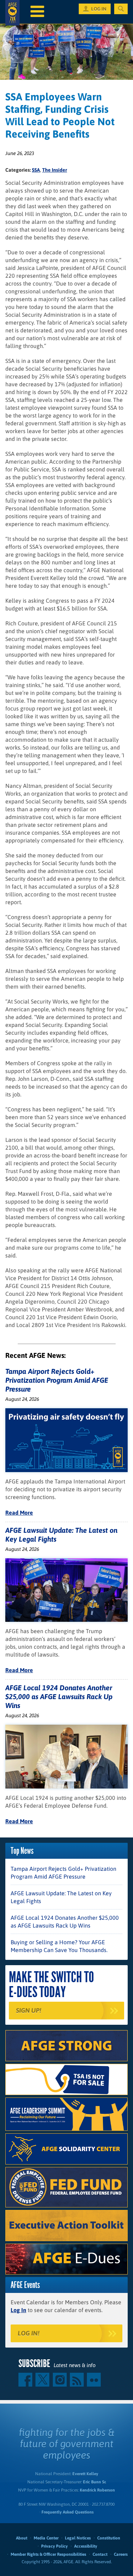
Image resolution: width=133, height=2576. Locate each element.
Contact (100, 2554)
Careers (121, 2554)
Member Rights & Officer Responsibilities (48, 2554)
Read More (19, 1513)
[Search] (121, 9)
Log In (18, 2310)
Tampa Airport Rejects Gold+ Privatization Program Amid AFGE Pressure (57, 1380)
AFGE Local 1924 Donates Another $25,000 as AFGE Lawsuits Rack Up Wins (59, 1696)
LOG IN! (29, 2333)
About (22, 2538)
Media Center (46, 2538)
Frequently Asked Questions (68, 2512)
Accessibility (86, 2546)
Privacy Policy (54, 2546)
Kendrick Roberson (97, 2490)
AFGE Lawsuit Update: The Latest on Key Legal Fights (61, 1897)
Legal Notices (78, 2538)
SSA (36, 170)
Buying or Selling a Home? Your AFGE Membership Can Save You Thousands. (59, 1946)
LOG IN (99, 9)
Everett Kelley (85, 2474)
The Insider (55, 170)
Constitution (109, 2538)
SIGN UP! (29, 2010)
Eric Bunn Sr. (95, 2482)
